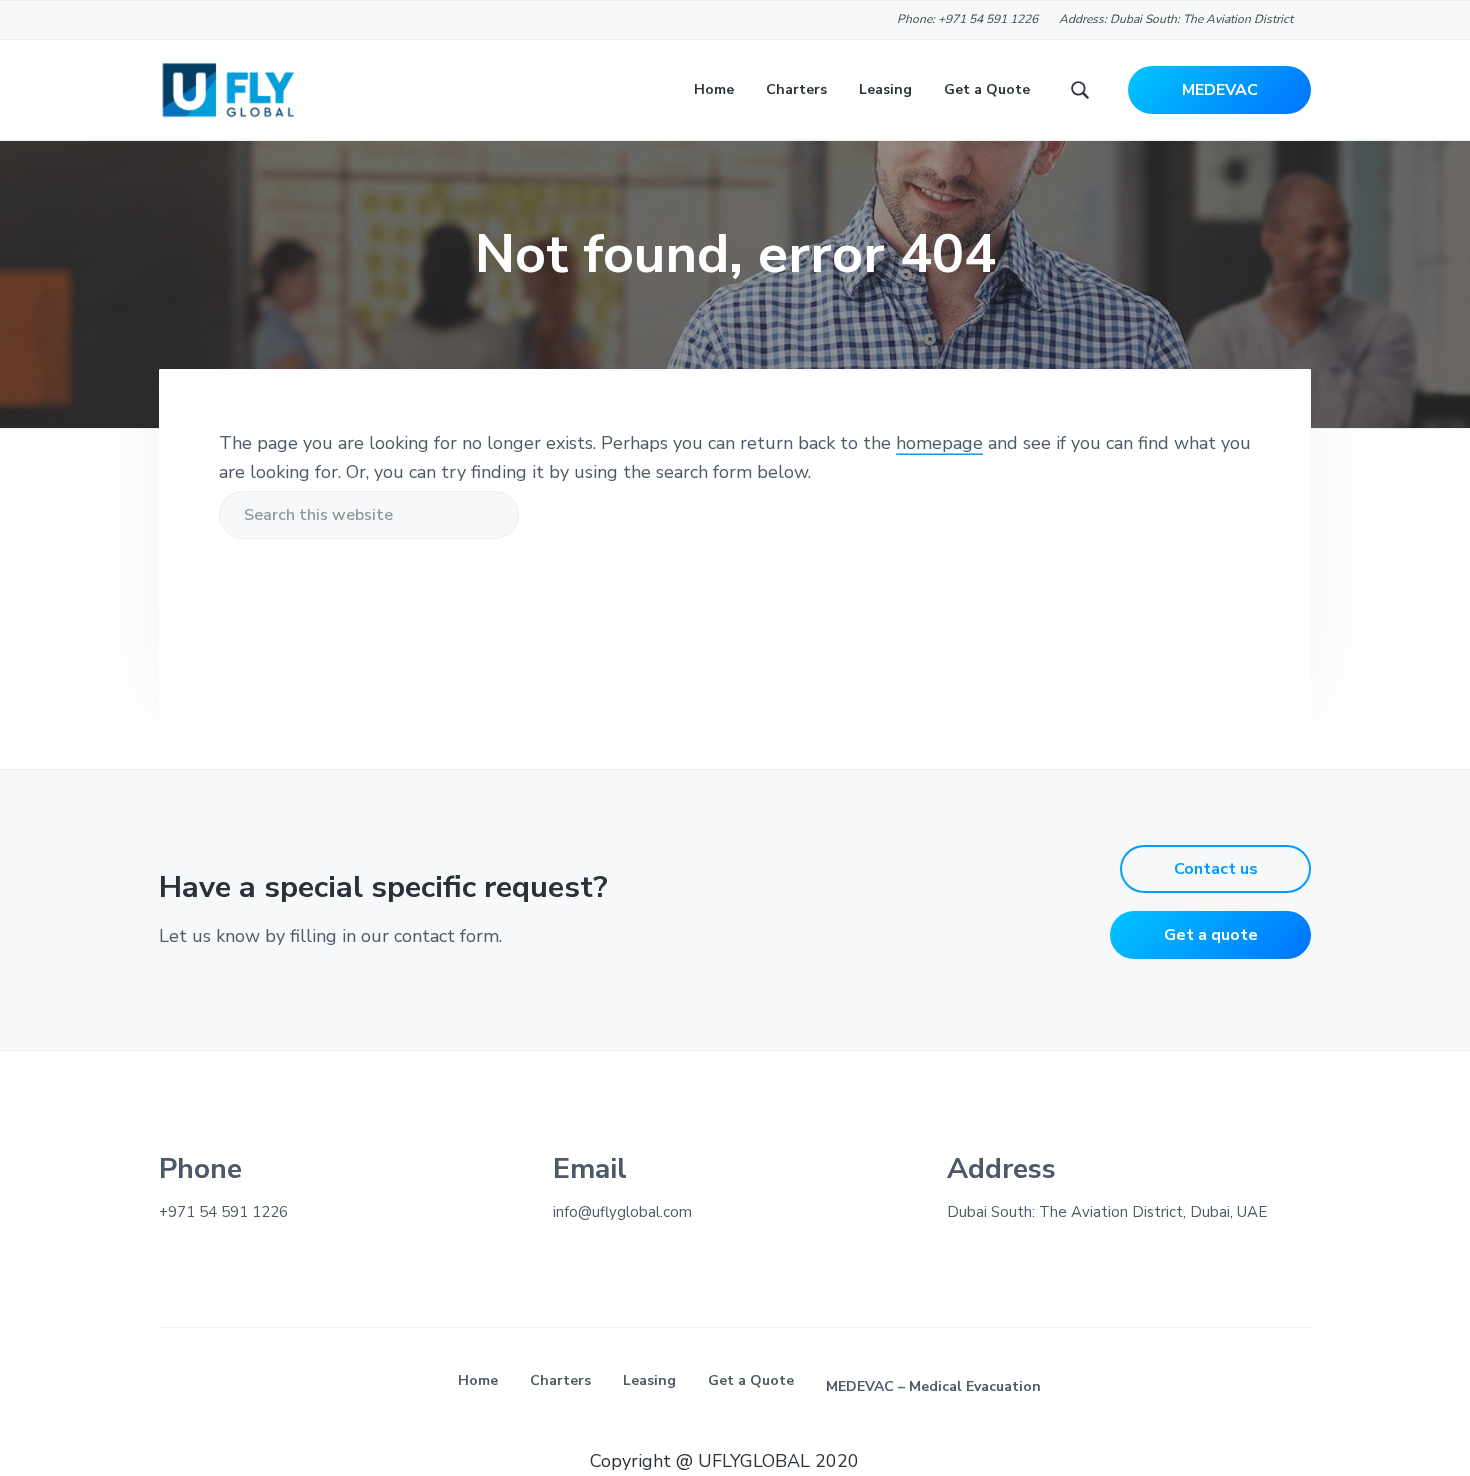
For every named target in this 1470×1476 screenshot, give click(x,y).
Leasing (649, 1380)
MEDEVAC (1220, 90)
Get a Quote (751, 1380)
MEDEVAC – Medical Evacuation (933, 1386)
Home (478, 1380)
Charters (560, 1380)
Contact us (1216, 869)
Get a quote (1211, 935)
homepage (939, 443)
